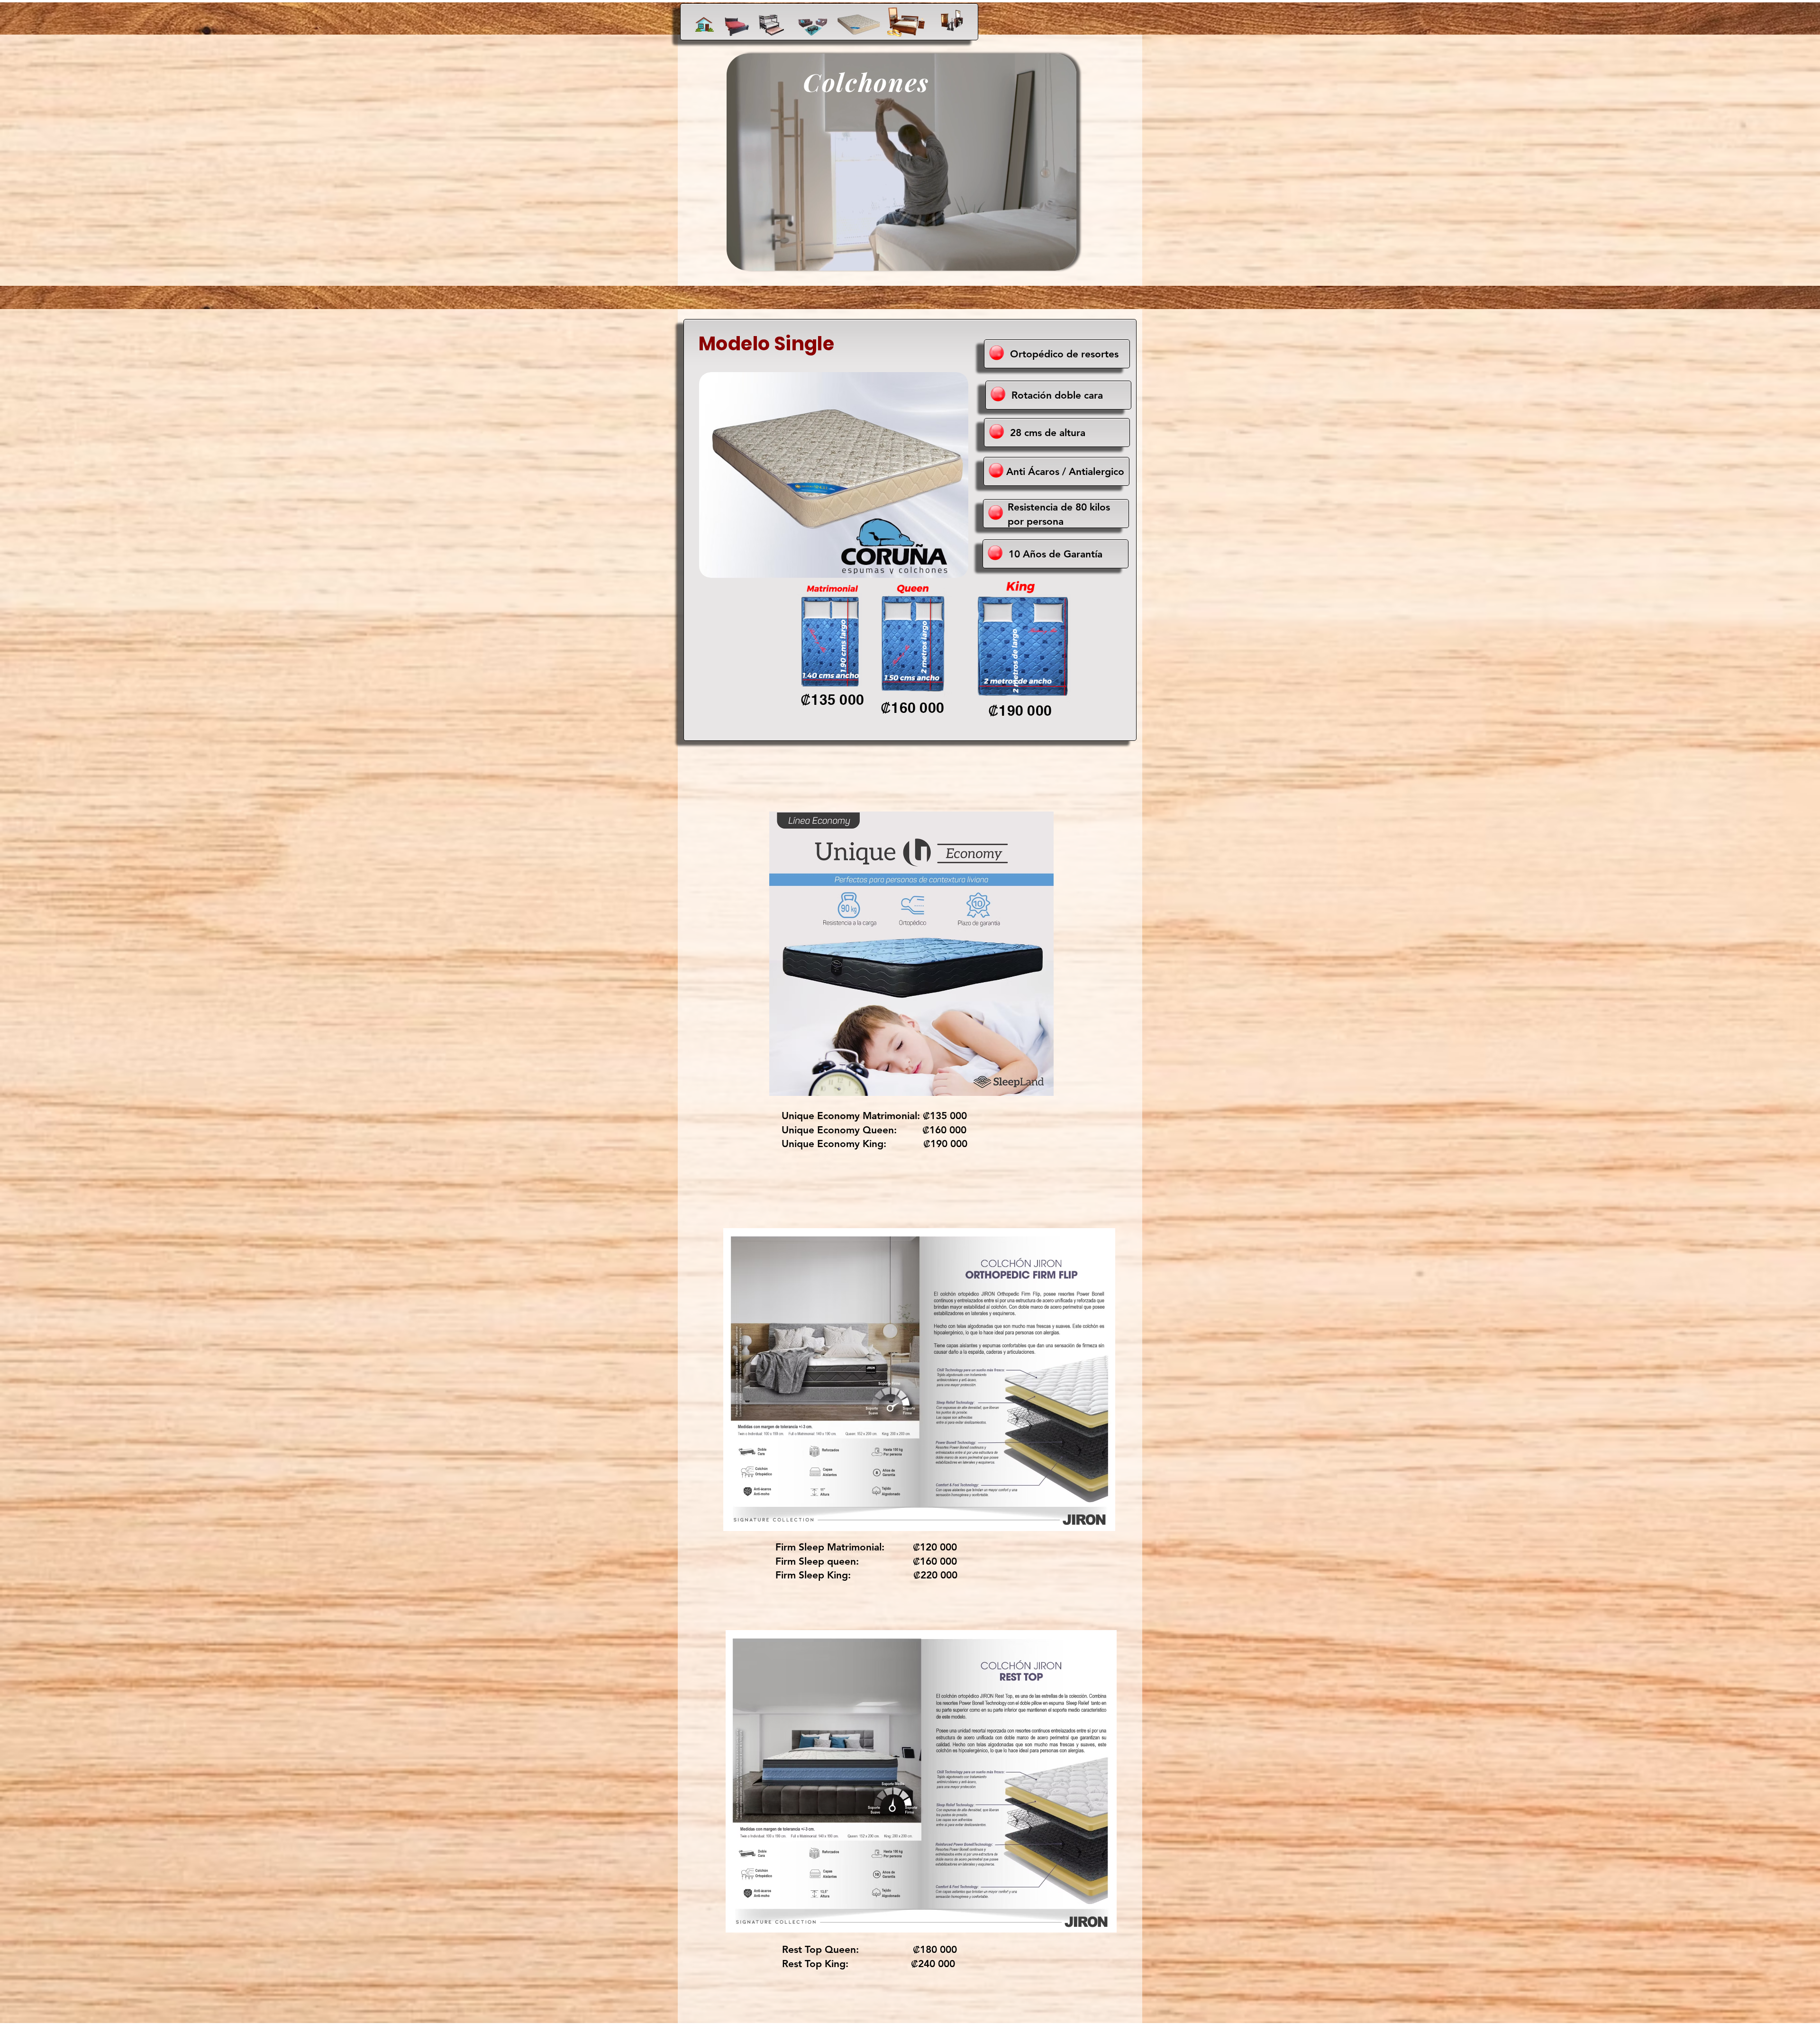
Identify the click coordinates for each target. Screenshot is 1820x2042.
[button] (1064, 260)
